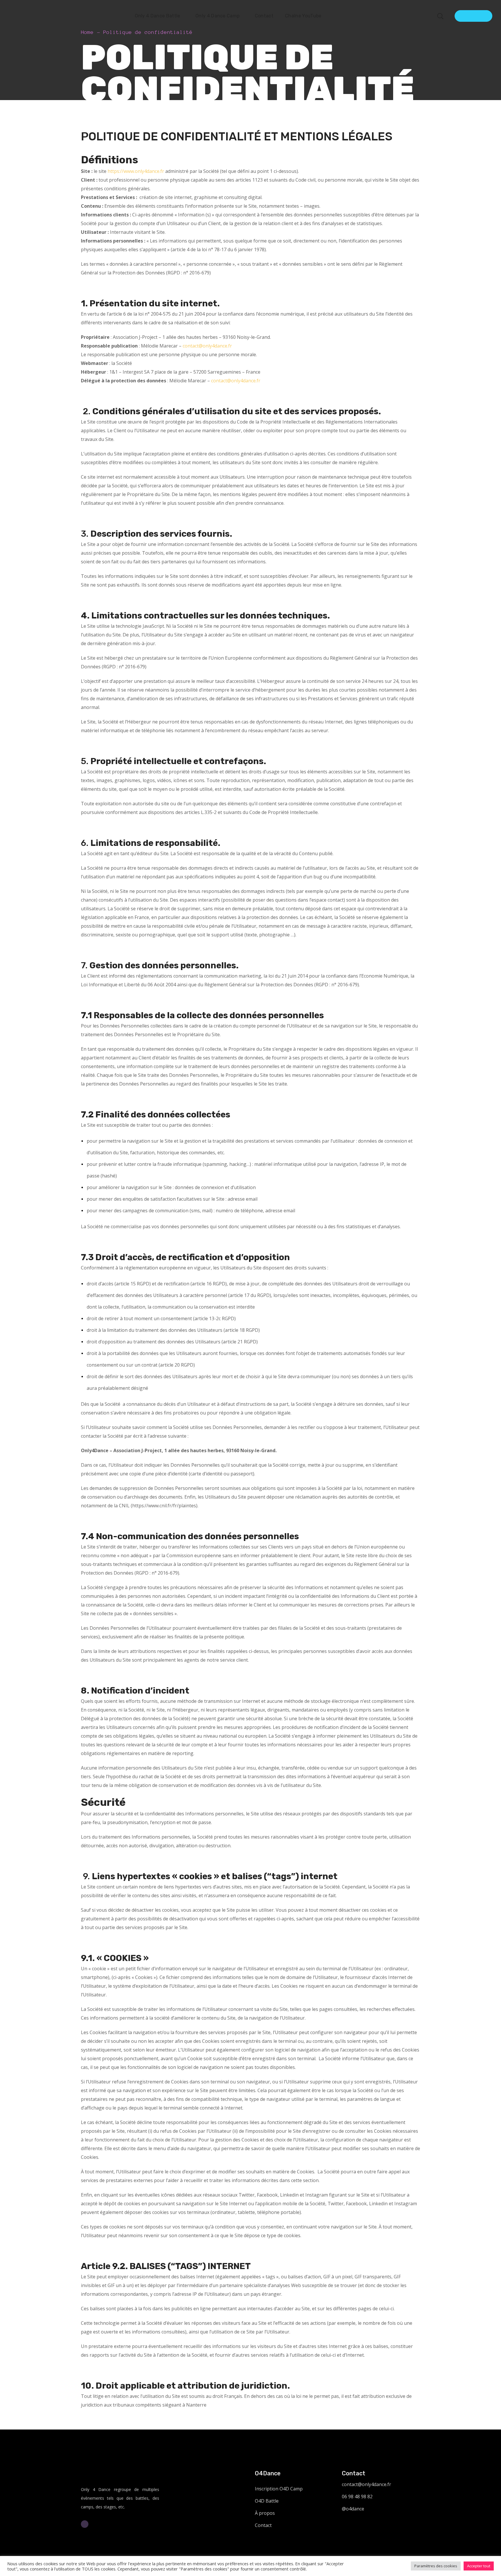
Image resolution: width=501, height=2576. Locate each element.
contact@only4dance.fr (207, 346)
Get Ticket (473, 16)
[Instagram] (85, 2524)
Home (87, 32)
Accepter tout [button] (479, 2566)
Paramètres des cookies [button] (436, 2566)
